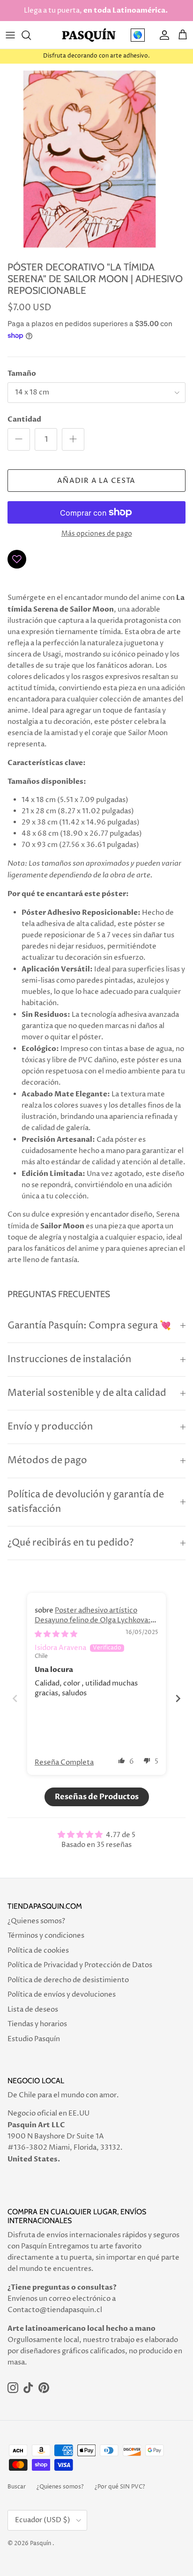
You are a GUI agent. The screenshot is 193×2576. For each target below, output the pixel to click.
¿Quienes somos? (36, 1921)
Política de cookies (38, 1951)
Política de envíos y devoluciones (62, 1995)
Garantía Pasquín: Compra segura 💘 (89, 1326)
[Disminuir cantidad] (19, 439)
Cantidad (24, 419)
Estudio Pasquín (34, 2039)
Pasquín (41, 2543)
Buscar (17, 2487)
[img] (56, 1634)
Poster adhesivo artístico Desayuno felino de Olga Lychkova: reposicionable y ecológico (93, 1620)
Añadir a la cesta (96, 481)
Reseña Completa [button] (64, 1762)
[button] (122, 1760)
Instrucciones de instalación (69, 1360)
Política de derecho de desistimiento (68, 1980)
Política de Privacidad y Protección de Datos (80, 1965)
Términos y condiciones (46, 1936)
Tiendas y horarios (37, 2024)
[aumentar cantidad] (73, 439)
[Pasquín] (89, 35)
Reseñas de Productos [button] (97, 1797)
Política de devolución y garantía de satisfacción (86, 1502)
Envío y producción (50, 1427)
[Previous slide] (15, 1698)
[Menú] (10, 35)
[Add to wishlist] (17, 559)
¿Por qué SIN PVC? (120, 2487)
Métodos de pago (47, 1461)
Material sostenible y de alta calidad (87, 1393)
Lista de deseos (33, 2010)
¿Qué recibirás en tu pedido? (71, 1543)
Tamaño (22, 373)
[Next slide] (178, 1698)
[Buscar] (31, 35)
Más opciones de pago (97, 534)
